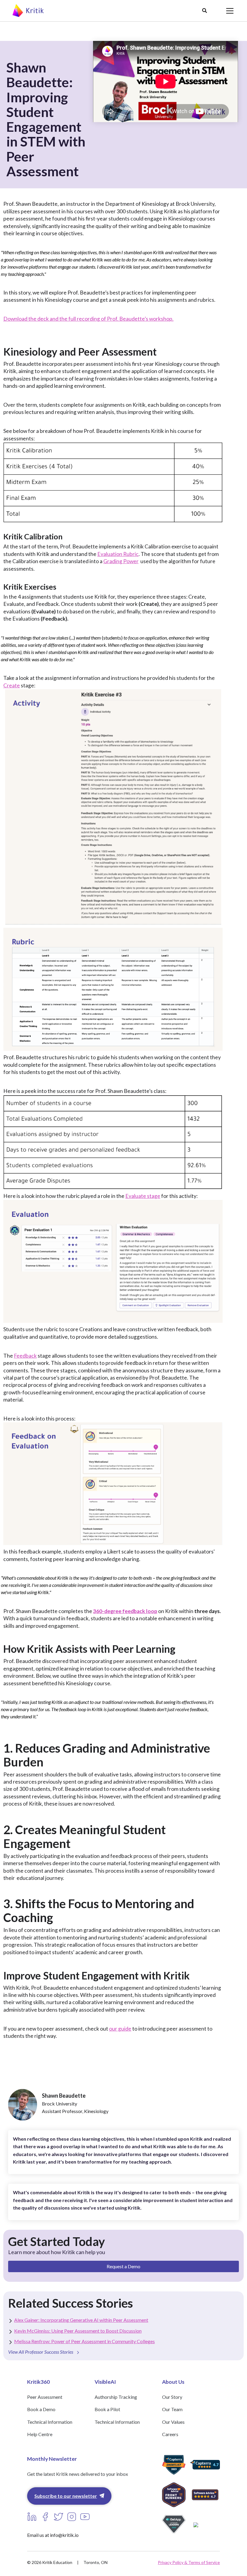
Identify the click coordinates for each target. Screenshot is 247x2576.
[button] (205, 11)
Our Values (173, 2422)
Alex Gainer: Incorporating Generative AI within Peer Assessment (81, 2320)
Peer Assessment (45, 2397)
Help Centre (40, 2434)
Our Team (172, 2409)
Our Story (172, 2397)
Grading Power (121, 561)
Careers (170, 2434)
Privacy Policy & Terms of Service (189, 2562)
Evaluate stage (143, 1196)
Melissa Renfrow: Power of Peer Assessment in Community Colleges (84, 2341)
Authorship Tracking (116, 2397)
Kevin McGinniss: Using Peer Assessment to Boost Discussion (78, 2331)
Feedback (25, 1356)
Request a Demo (123, 2266)
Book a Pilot (107, 2409)
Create (12, 685)
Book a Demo (41, 2409)
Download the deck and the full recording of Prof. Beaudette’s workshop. (88, 319)
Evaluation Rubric (118, 554)
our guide (120, 2029)
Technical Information (50, 2422)
